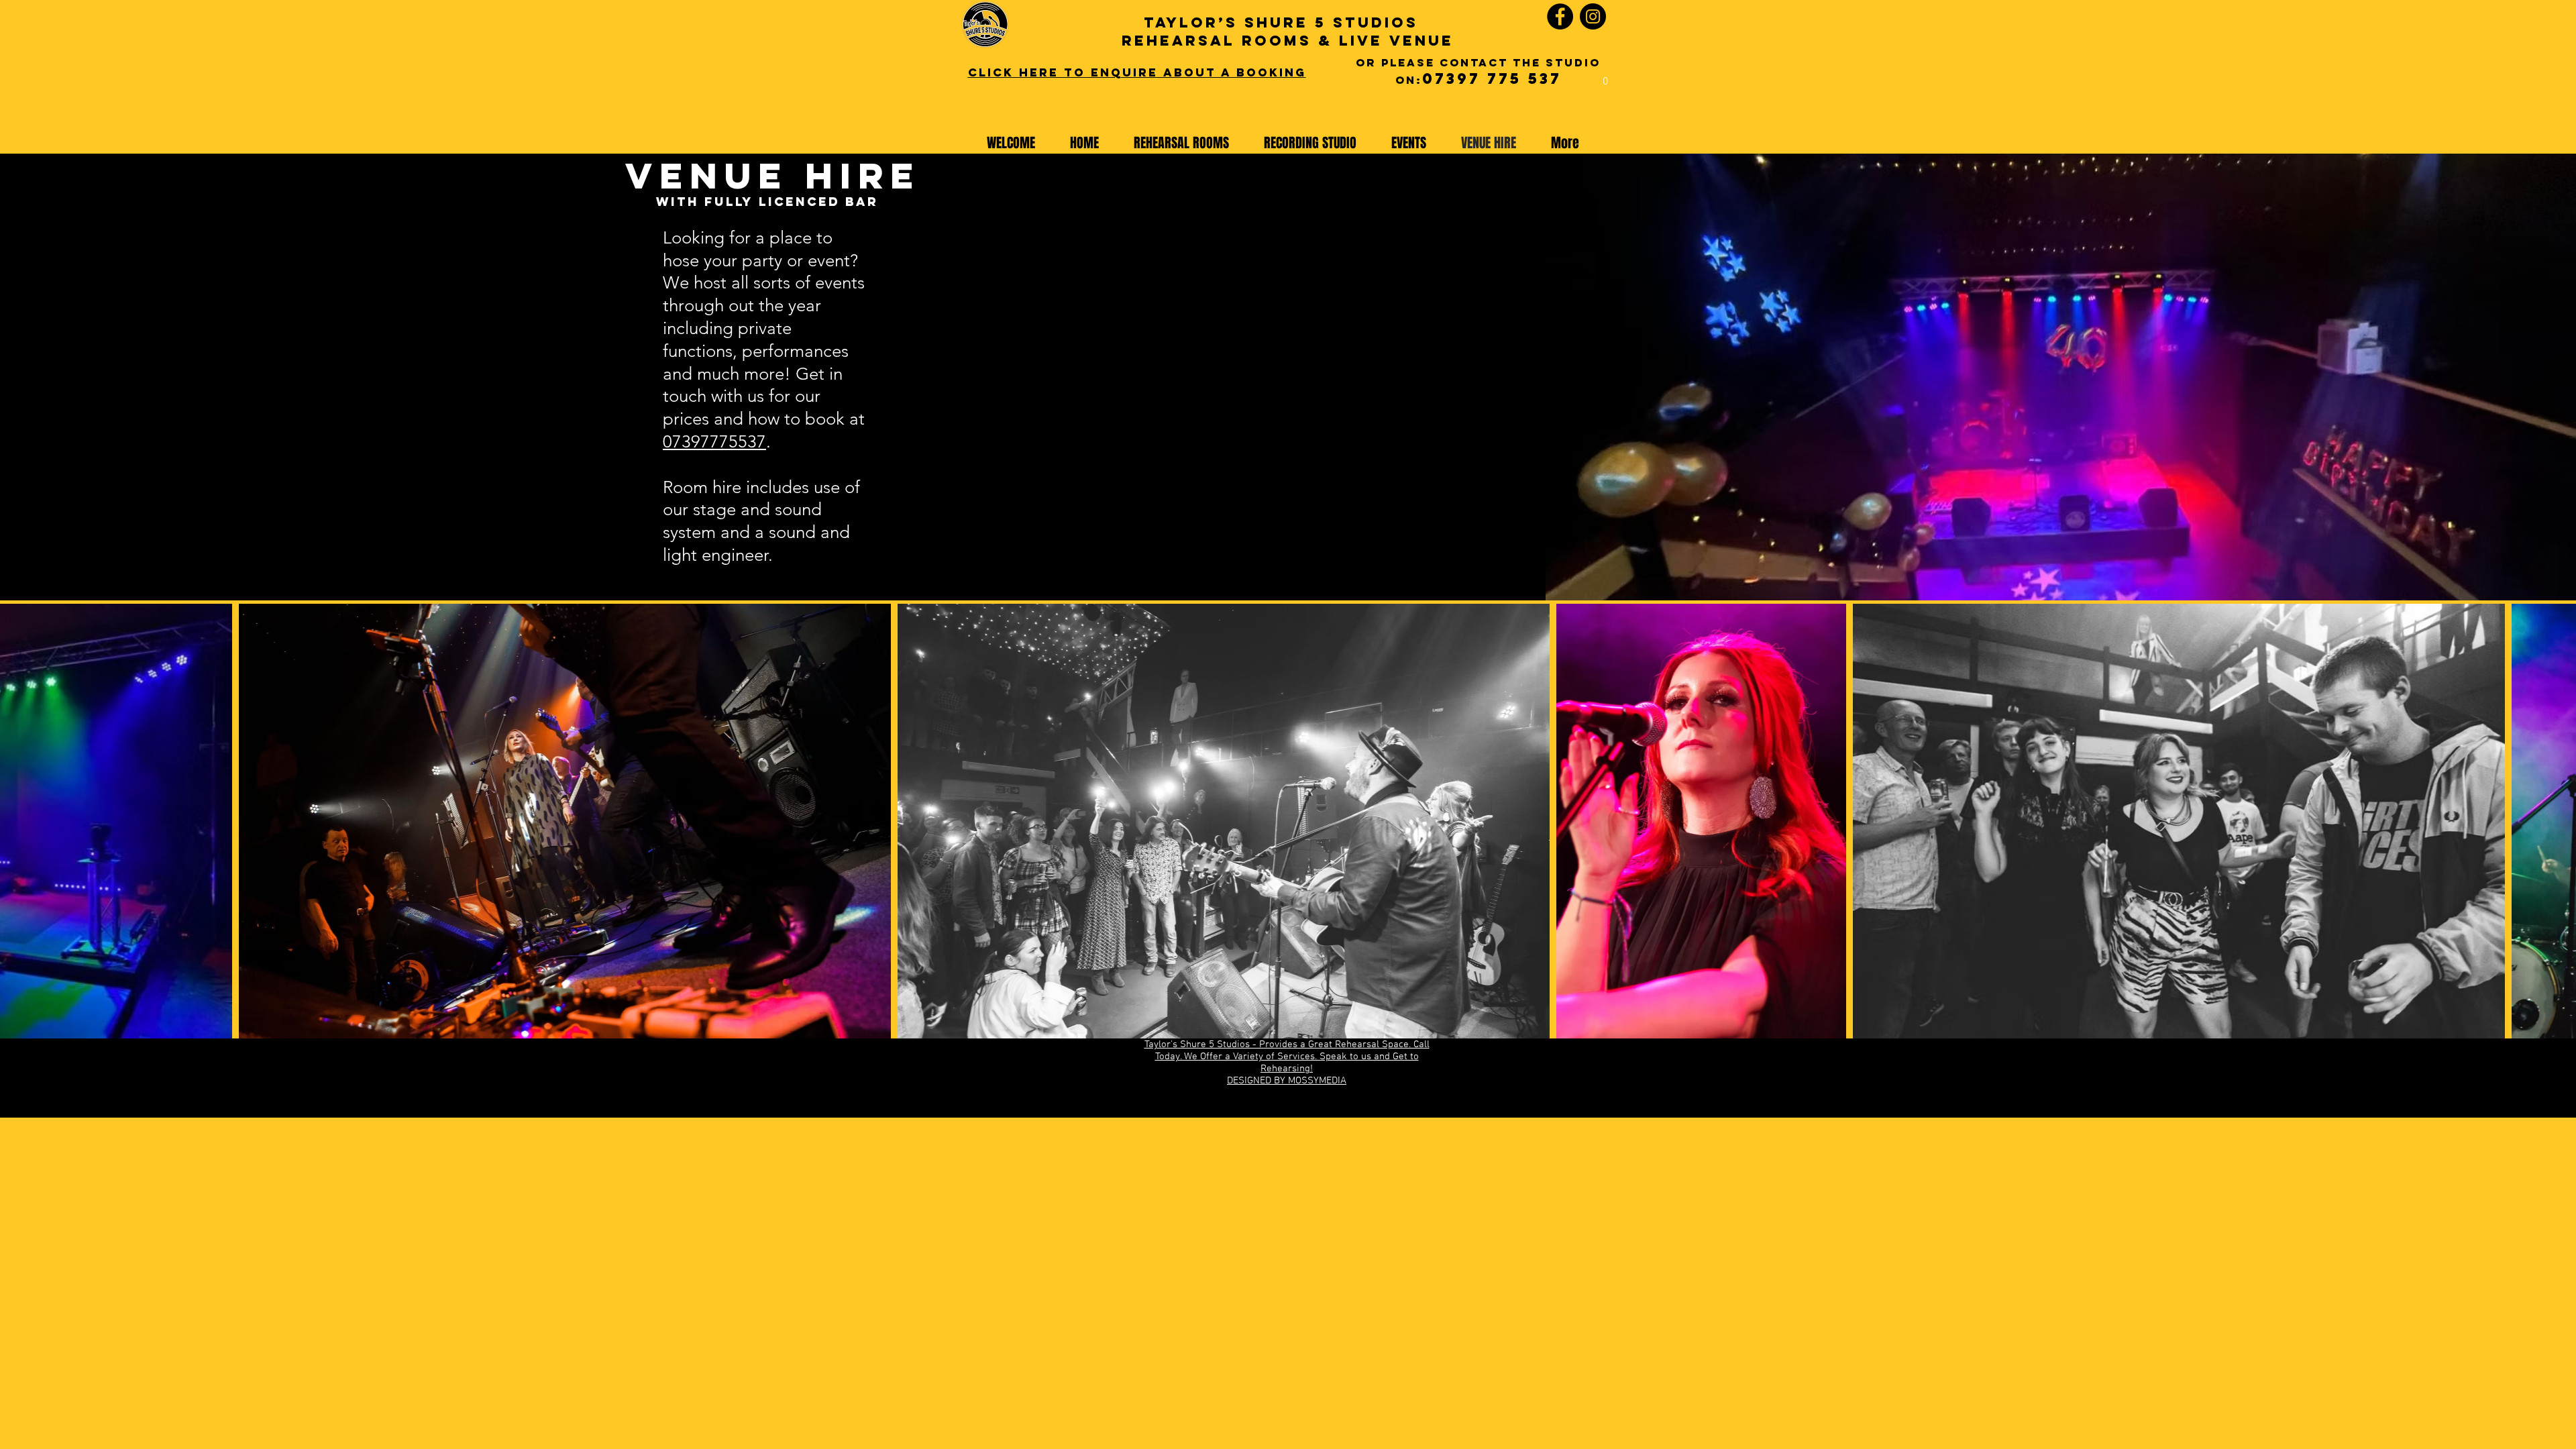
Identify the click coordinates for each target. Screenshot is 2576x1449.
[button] (1605, 76)
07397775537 (714, 442)
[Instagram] (1593, 16)
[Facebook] (1560, 16)
